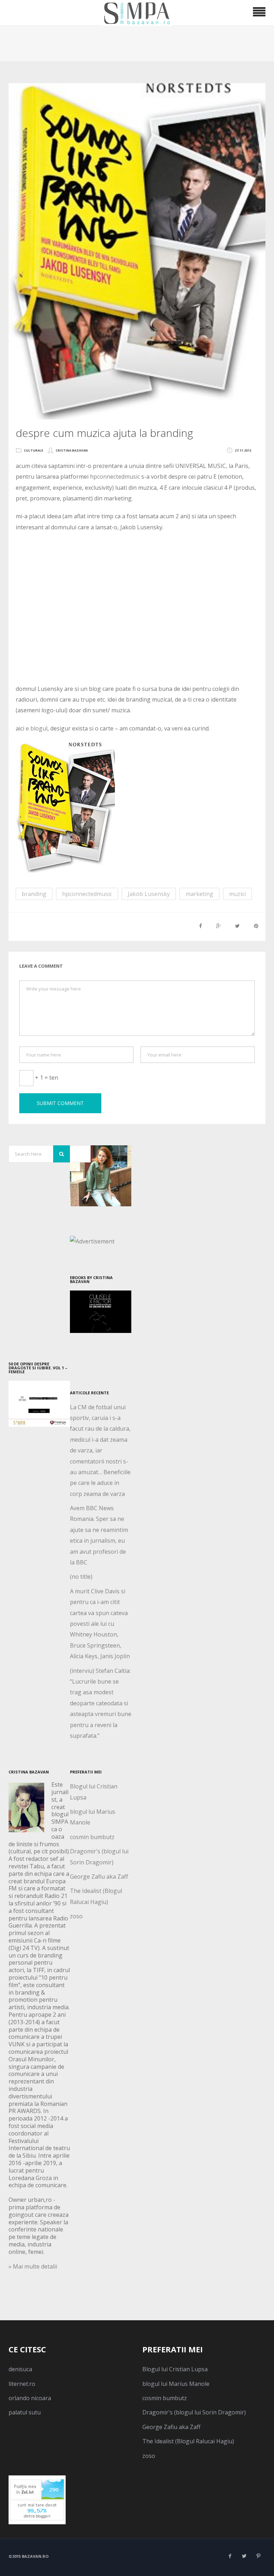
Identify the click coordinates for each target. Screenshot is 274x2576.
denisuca (20, 2369)
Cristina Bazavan (72, 450)
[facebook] (230, 2556)
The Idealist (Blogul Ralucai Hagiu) (188, 2441)
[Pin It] (256, 926)
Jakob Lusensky (149, 894)
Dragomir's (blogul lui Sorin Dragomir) (194, 2412)
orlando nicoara (30, 2398)
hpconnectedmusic (115, 477)
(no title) (81, 1577)
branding (34, 894)
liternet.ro (22, 2384)
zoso (76, 1916)
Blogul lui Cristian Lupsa (175, 2369)
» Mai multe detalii (33, 2266)
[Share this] (201, 926)
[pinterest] (258, 2556)
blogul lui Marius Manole (176, 2384)
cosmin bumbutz (92, 1837)
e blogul (37, 728)
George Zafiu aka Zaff (99, 1877)
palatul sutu (25, 2412)
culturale (34, 450)
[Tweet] (237, 926)
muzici (237, 894)
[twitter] (244, 2556)
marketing (199, 894)
